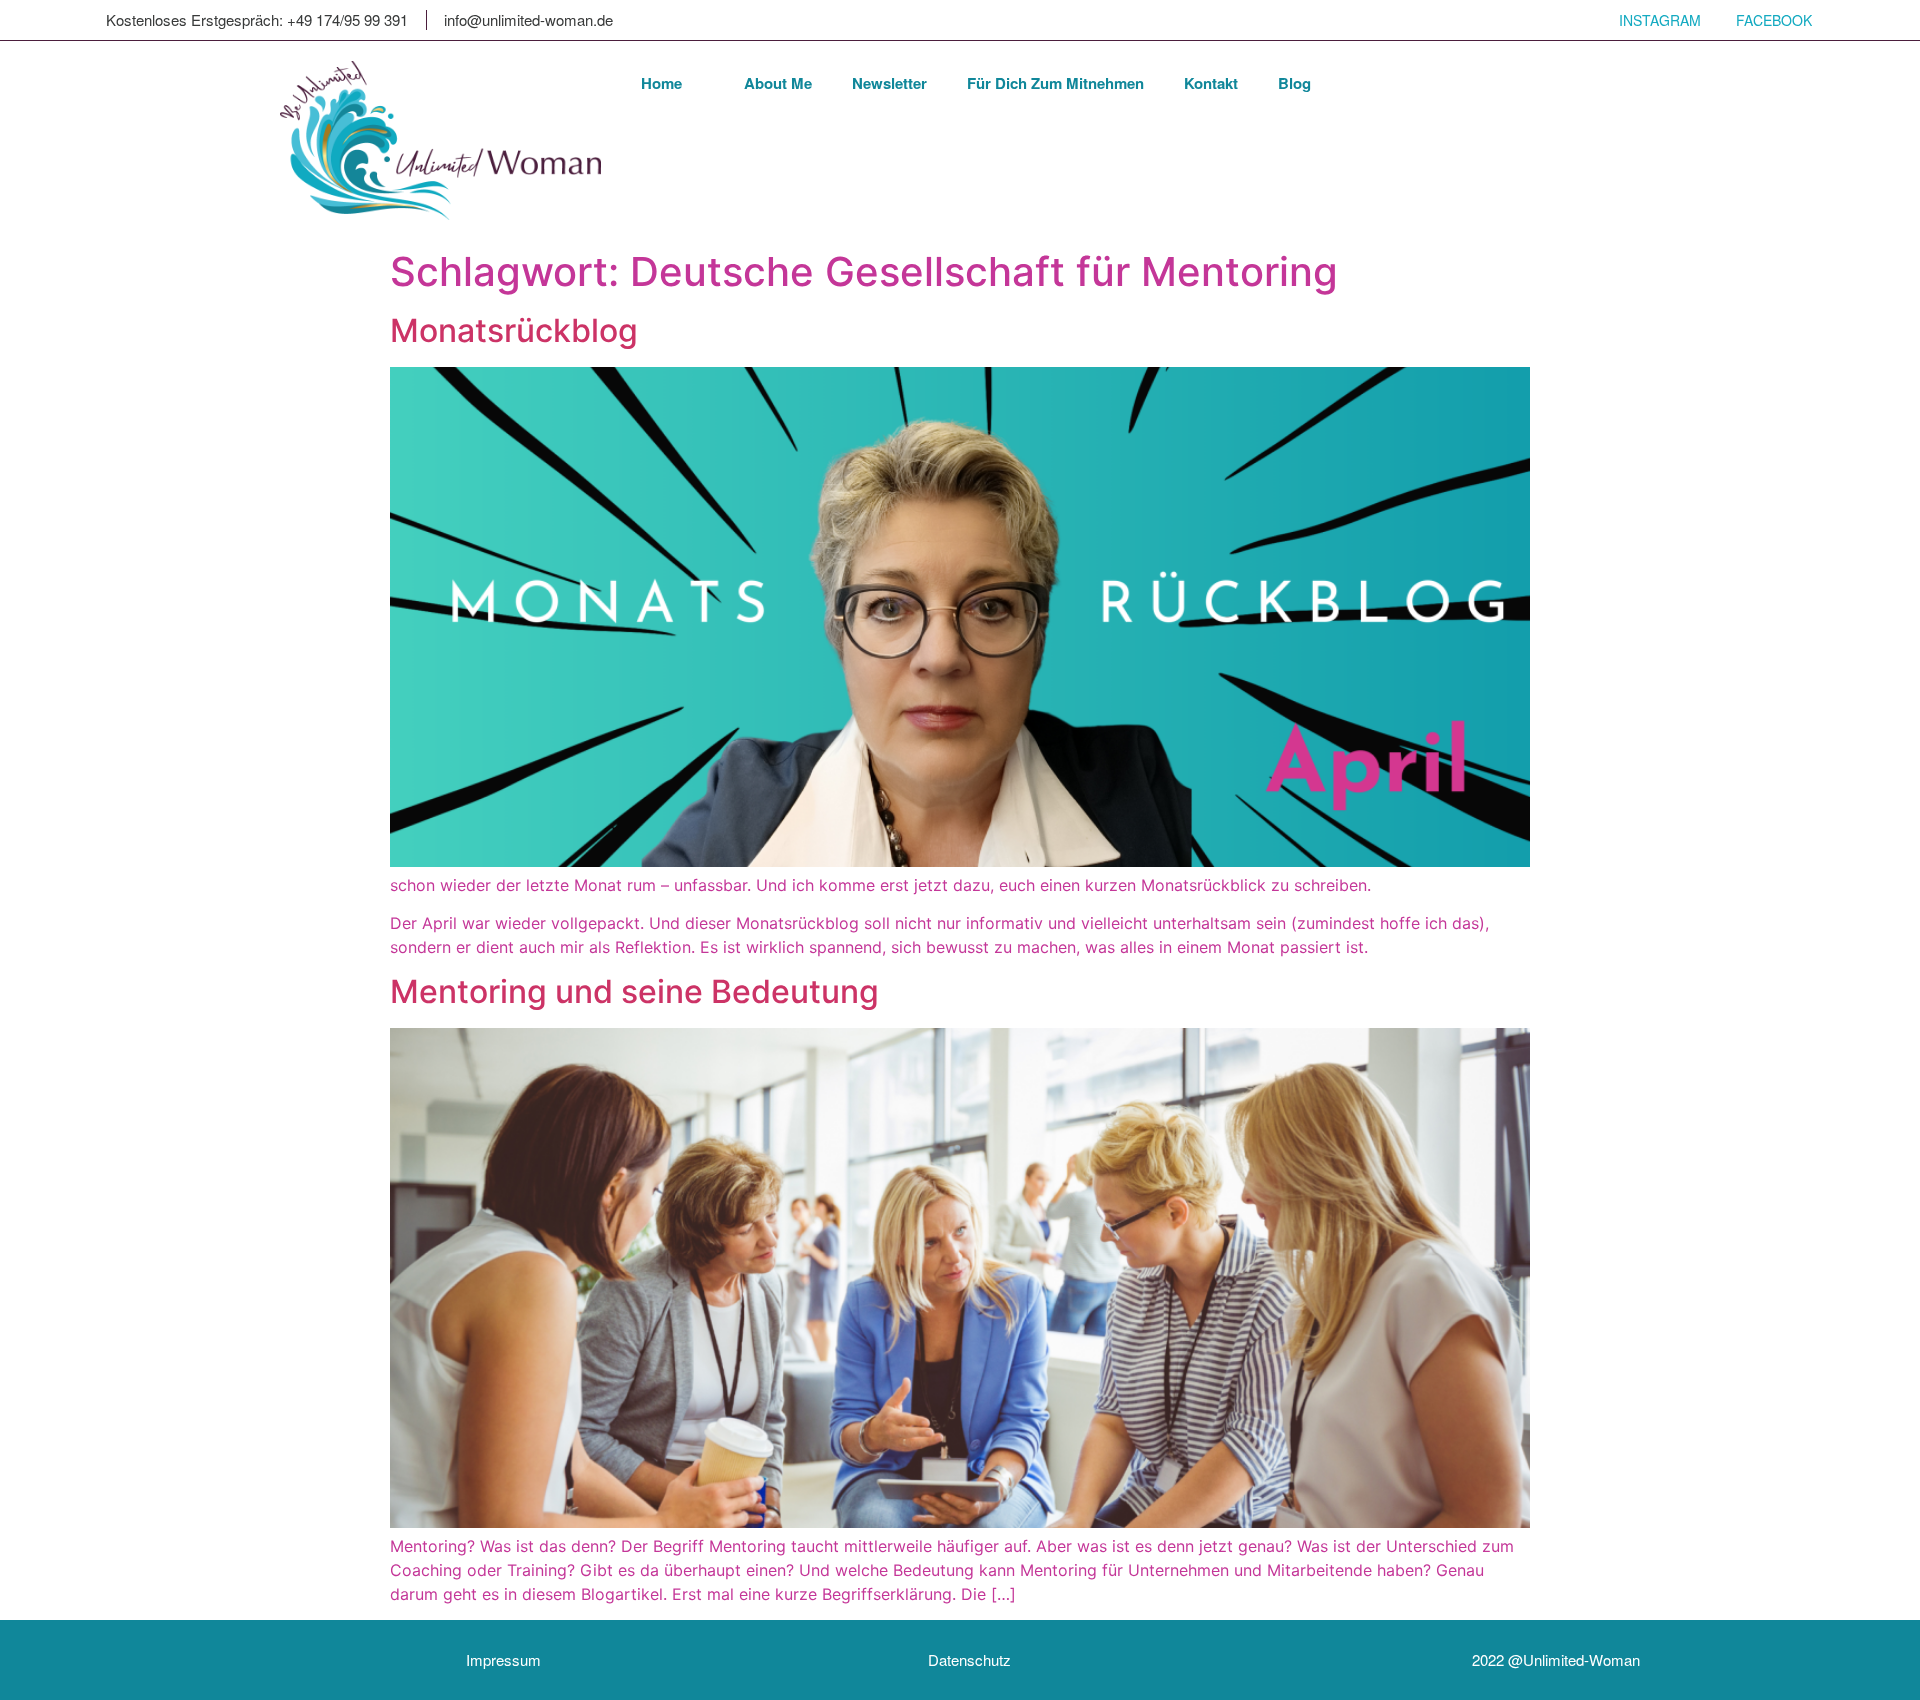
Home (661, 83)
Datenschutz (969, 1659)
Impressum (503, 1659)
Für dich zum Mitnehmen (1055, 83)
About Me (778, 83)
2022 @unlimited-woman (1556, 1659)
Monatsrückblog (514, 330)
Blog (1294, 83)
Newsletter (889, 83)
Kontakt (1211, 83)
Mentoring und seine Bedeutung (634, 991)
